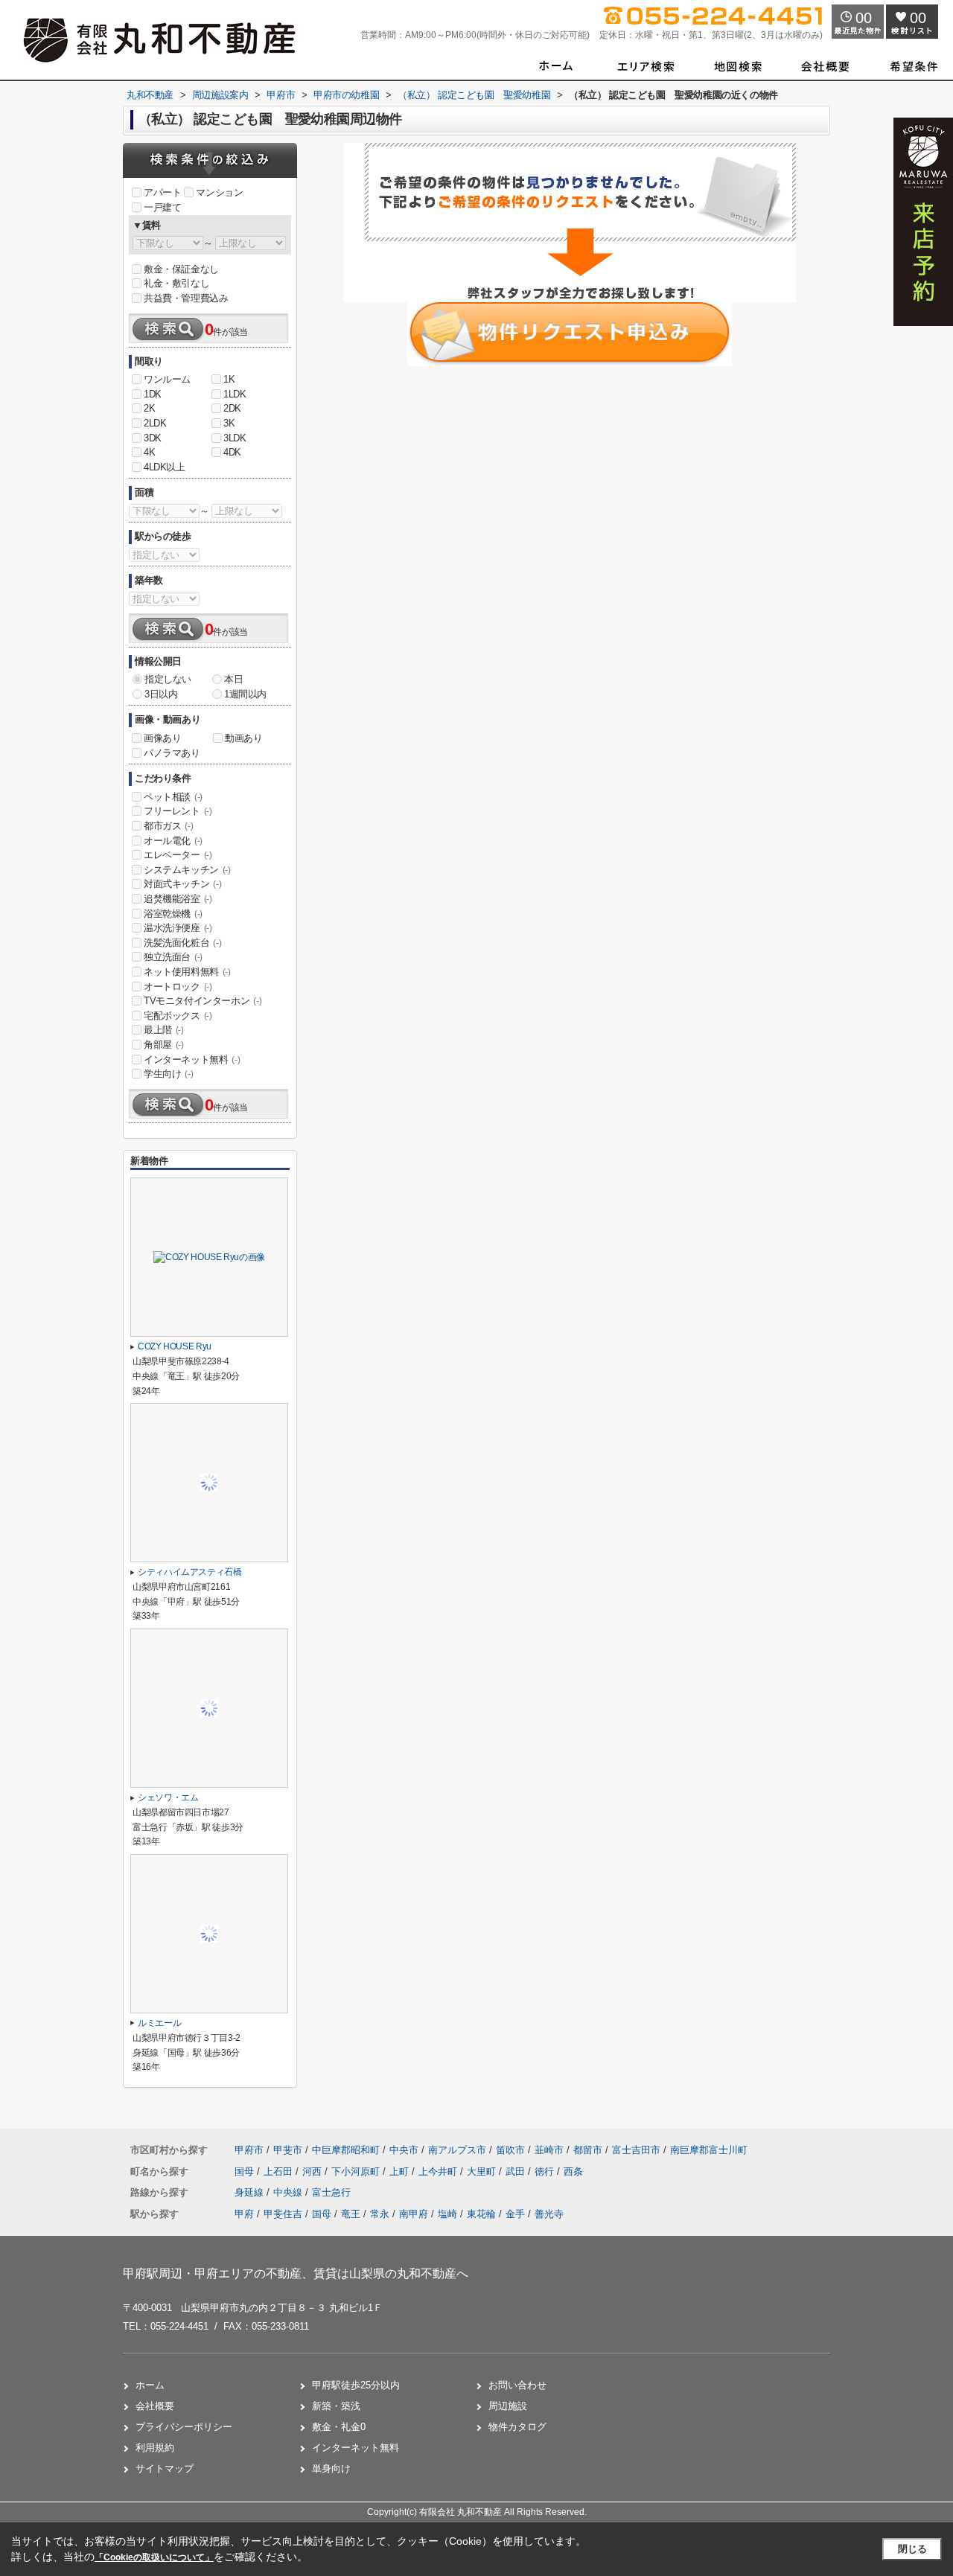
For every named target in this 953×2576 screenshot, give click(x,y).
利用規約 (155, 2448)
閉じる (912, 2549)
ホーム (150, 2385)
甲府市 (249, 2150)
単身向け (331, 2468)
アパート (162, 192)
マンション (219, 192)
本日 (233, 679)
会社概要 (155, 2406)
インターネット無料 (192, 1060)
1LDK (235, 394)
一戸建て (162, 207)
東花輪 (481, 2214)
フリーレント (178, 811)
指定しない (168, 679)
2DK (232, 408)
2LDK (155, 423)
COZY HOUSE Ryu (175, 1346)
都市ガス (168, 826)
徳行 (546, 2171)
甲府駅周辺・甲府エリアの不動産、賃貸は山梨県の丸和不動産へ (296, 2273)
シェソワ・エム (168, 1797)
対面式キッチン (182, 884)
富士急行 (331, 2192)
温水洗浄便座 (178, 928)
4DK (232, 452)
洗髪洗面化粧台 (182, 943)
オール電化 (173, 841)
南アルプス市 (457, 2150)
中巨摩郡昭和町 (346, 2150)
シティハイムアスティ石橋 (190, 1572)
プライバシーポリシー (184, 2427)
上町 (401, 2171)
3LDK (235, 438)
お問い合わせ (517, 2385)
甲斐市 (288, 2150)
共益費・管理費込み (186, 298)
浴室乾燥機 (173, 914)
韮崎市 (549, 2150)
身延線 (251, 2192)
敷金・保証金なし (181, 269)
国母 (246, 2171)
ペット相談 (173, 797)
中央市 (404, 2150)
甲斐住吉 (283, 2214)
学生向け (168, 1074)
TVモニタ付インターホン (203, 1001)
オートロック (178, 987)
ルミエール (159, 2023)
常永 (380, 2214)
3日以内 (161, 694)
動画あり (243, 738)
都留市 (588, 2150)
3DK (153, 438)
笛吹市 (510, 2150)
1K (229, 379)
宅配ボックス (178, 1016)
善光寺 (549, 2214)
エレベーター (178, 855)
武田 (517, 2171)
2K (149, 408)
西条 (573, 2171)
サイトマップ (165, 2468)
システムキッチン (187, 870)
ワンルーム (167, 379)
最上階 (164, 1030)
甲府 (244, 2214)
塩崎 (447, 2214)
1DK (153, 394)
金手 (515, 2214)
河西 (313, 2171)
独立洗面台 (173, 957)
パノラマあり (172, 753)
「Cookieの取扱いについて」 (154, 2557)
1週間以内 (245, 694)
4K (149, 452)
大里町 (483, 2171)
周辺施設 (508, 2406)
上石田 (280, 2171)
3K (229, 423)
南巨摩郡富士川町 (709, 2150)
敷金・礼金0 (339, 2427)
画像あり (162, 738)
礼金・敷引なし (176, 283)
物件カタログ (517, 2427)
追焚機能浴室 (178, 899)
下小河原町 (357, 2171)
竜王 (351, 2214)
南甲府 (414, 2214)
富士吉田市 (636, 2150)
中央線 (289, 2192)
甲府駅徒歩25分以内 (356, 2385)
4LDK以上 (165, 467)
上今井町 (439, 2171)
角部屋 (164, 1045)
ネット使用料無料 (187, 972)
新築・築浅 (336, 2406)
